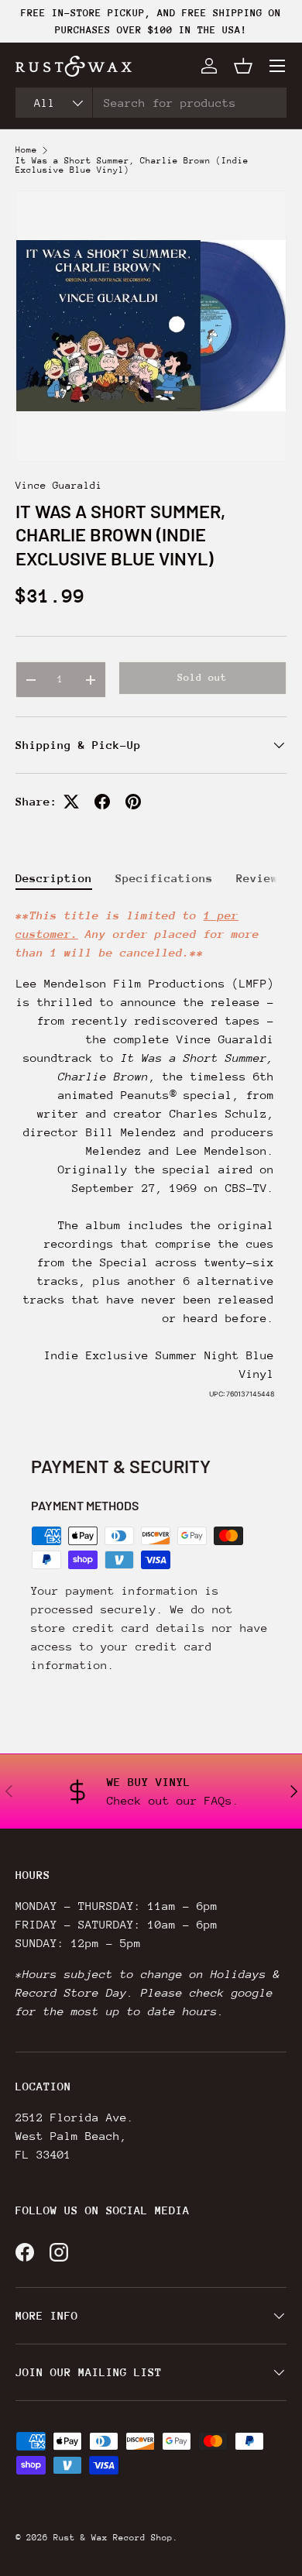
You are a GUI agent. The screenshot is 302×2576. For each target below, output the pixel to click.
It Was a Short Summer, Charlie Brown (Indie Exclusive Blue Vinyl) (132, 166)
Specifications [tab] (164, 878)
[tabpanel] (151, 1160)
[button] (243, 66)
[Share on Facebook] (102, 802)
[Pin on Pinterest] (133, 802)
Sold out (202, 677)
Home (26, 150)
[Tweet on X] (71, 802)
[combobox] (151, 103)
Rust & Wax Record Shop (113, 2538)
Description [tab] (54, 878)
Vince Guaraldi (59, 485)
